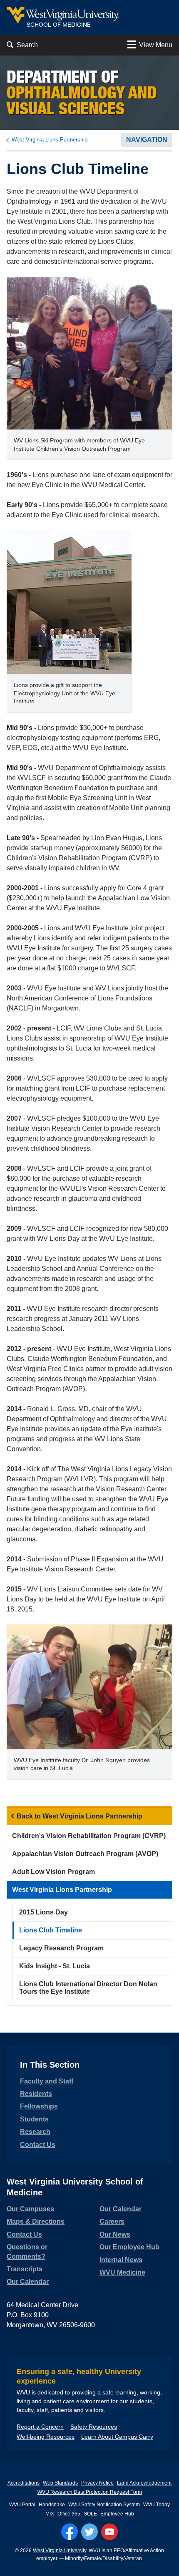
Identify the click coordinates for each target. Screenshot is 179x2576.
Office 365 (69, 2514)
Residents (36, 2094)
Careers (112, 2221)
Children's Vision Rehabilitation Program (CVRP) (89, 1836)
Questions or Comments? (27, 2251)
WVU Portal (22, 2505)
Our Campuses (30, 2209)
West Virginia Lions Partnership (50, 140)
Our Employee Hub (129, 2247)
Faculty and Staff (47, 2081)
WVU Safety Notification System (104, 2505)
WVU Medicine (122, 2272)
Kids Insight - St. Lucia (55, 1966)
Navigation (147, 140)
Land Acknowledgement (144, 2483)
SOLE (90, 2514)
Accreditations (24, 2483)
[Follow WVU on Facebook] (70, 2532)
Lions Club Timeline (51, 1930)
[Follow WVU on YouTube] (109, 2532)
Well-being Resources (46, 2437)
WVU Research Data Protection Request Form (90, 2492)
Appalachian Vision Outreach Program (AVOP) (85, 1854)
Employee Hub (117, 2514)
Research (35, 2132)
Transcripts (25, 2269)
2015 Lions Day (44, 1912)
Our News (115, 2234)
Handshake (52, 2505)
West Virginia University (60, 2551)
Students (34, 2119)
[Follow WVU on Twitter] (89, 2532)
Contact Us (38, 2145)
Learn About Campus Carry (117, 2437)
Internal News (121, 2260)
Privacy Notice (97, 2483)
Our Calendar (28, 2282)
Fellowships (39, 2106)
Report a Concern (40, 2427)
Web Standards (60, 2483)
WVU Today (157, 2505)
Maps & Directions (36, 2221)
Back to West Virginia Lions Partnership (80, 1816)
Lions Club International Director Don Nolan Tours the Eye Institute (88, 1988)
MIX (50, 2514)
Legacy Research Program (61, 1948)
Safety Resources (94, 2427)
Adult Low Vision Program (53, 1872)
